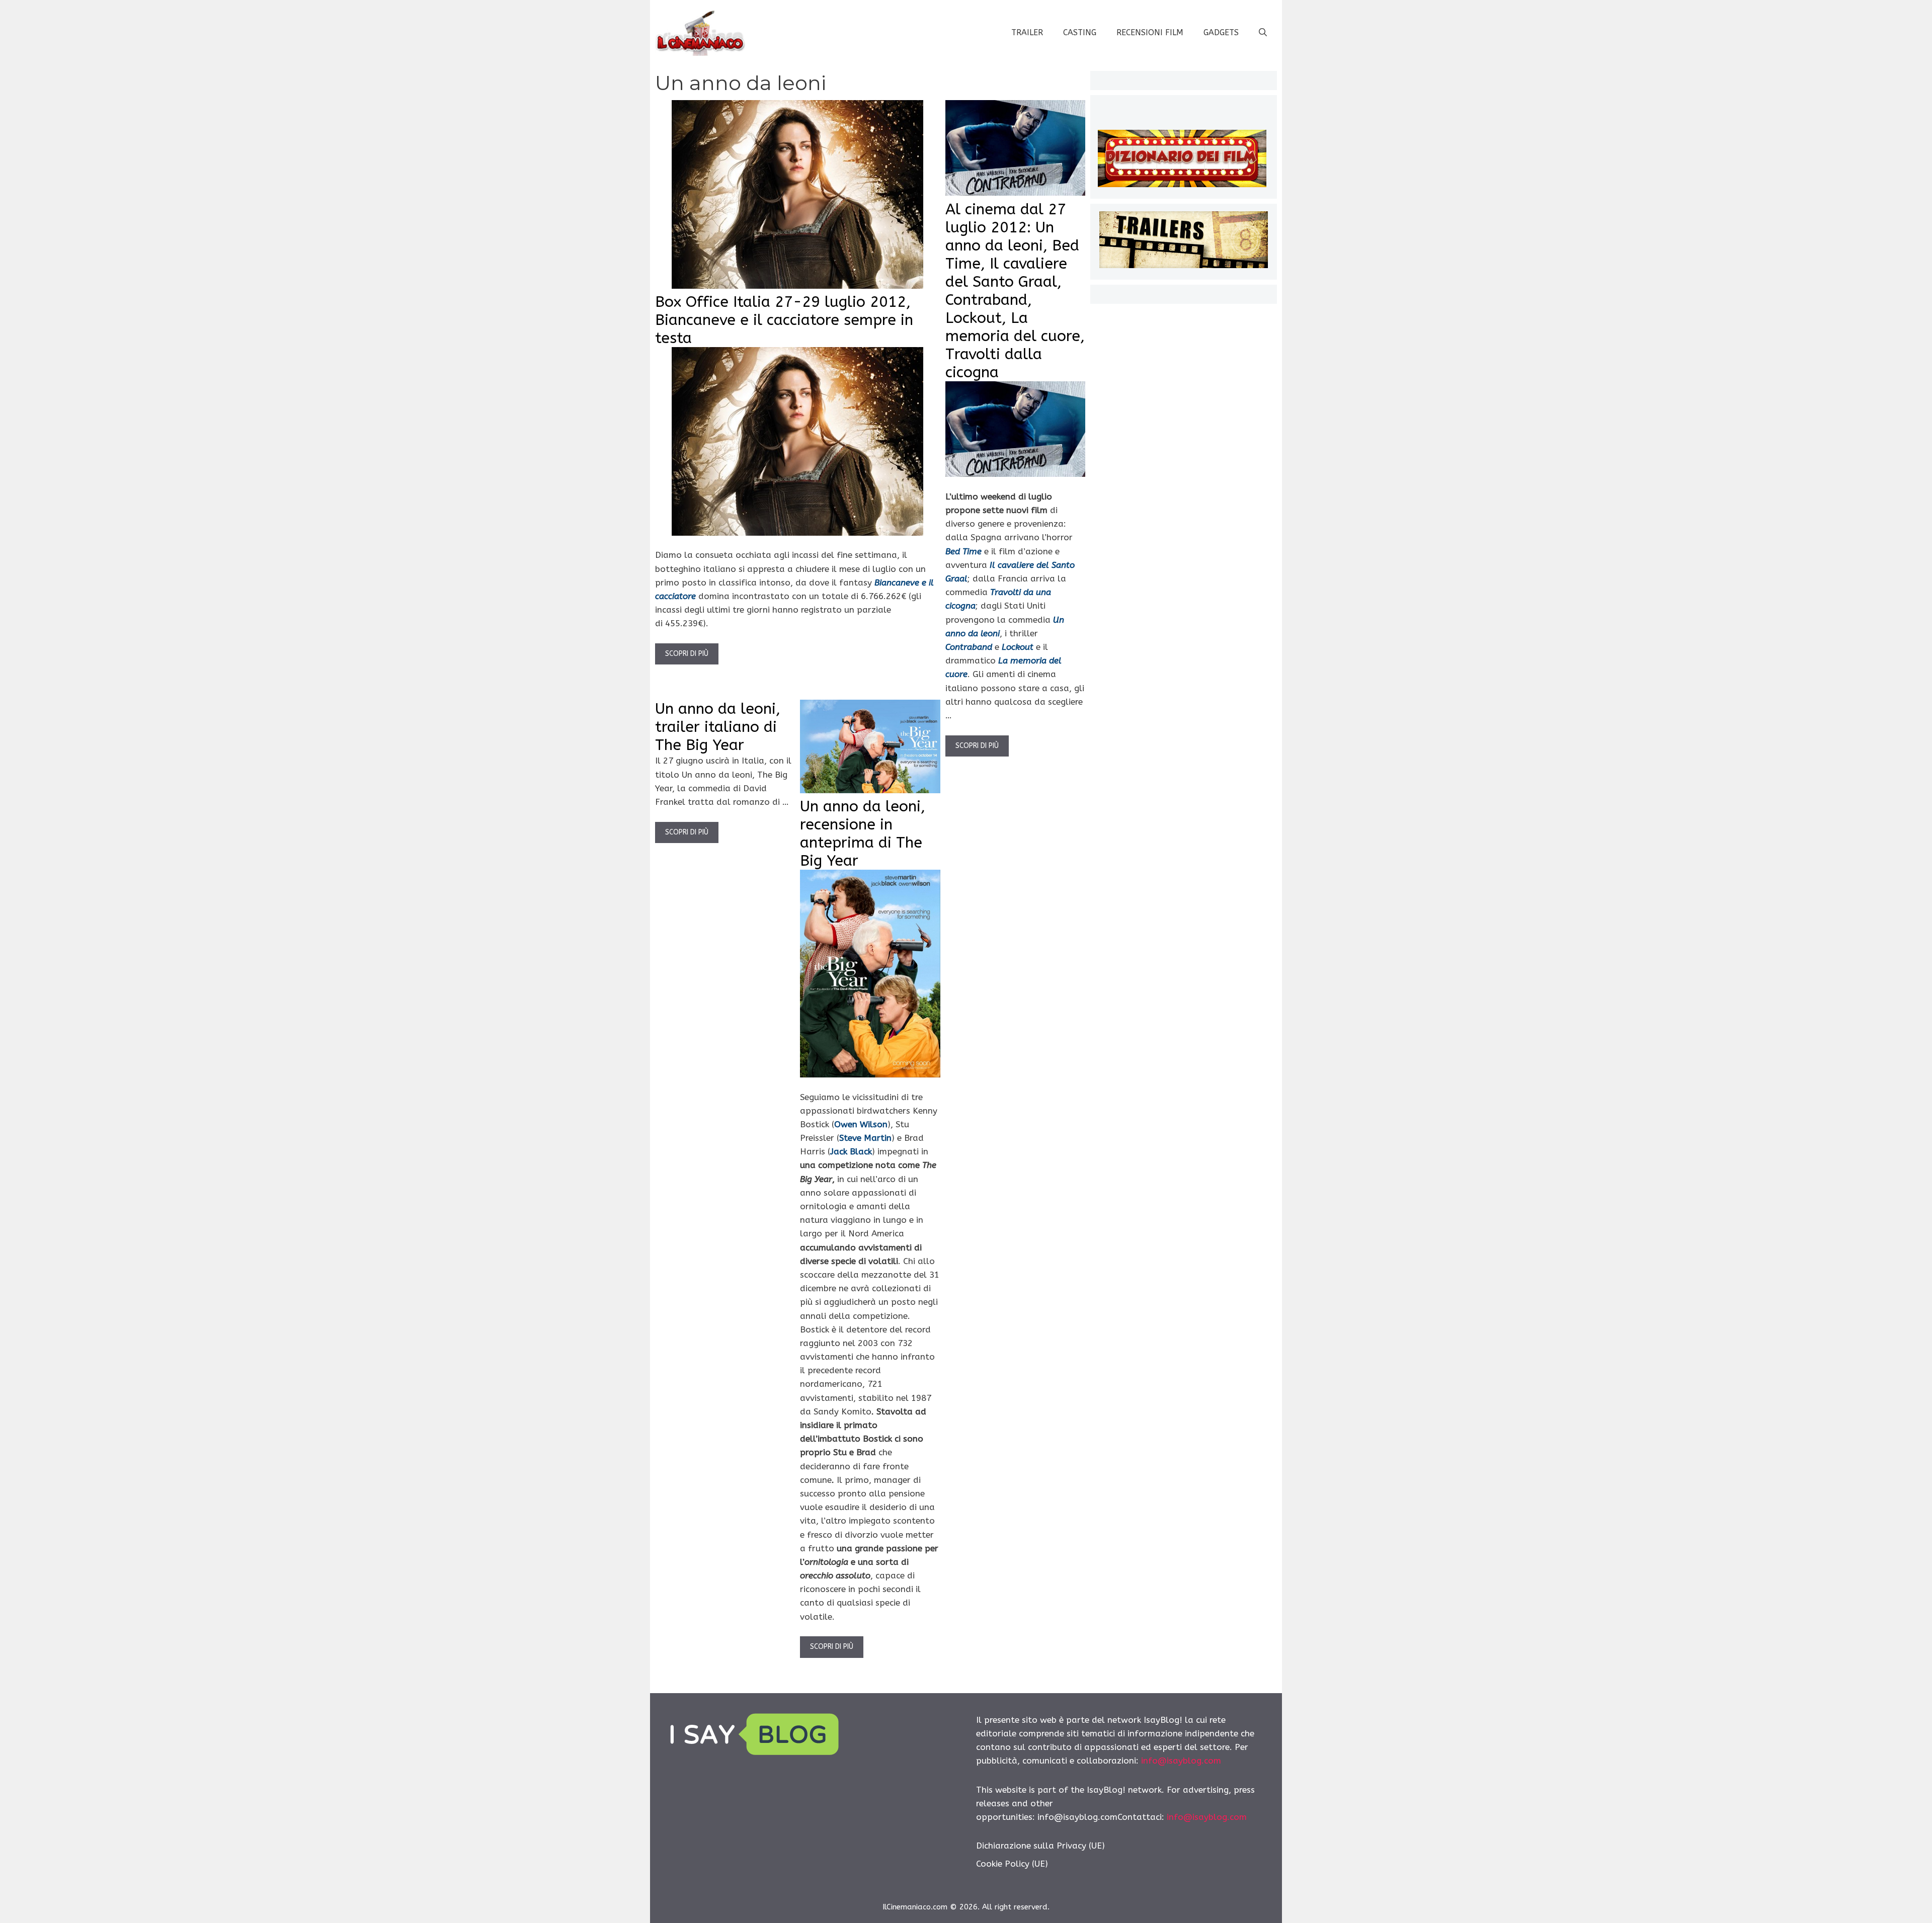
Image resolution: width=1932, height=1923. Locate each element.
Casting (1080, 32)
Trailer (1027, 32)
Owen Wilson (861, 1124)
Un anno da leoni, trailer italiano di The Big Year (718, 727)
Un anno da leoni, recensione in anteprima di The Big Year (863, 833)
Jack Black (851, 1151)
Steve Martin (865, 1138)
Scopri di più (687, 654)
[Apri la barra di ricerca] (1263, 33)
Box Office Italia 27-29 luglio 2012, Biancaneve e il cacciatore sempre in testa (784, 320)
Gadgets (1221, 32)
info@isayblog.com (1181, 1761)
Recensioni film (1150, 32)
